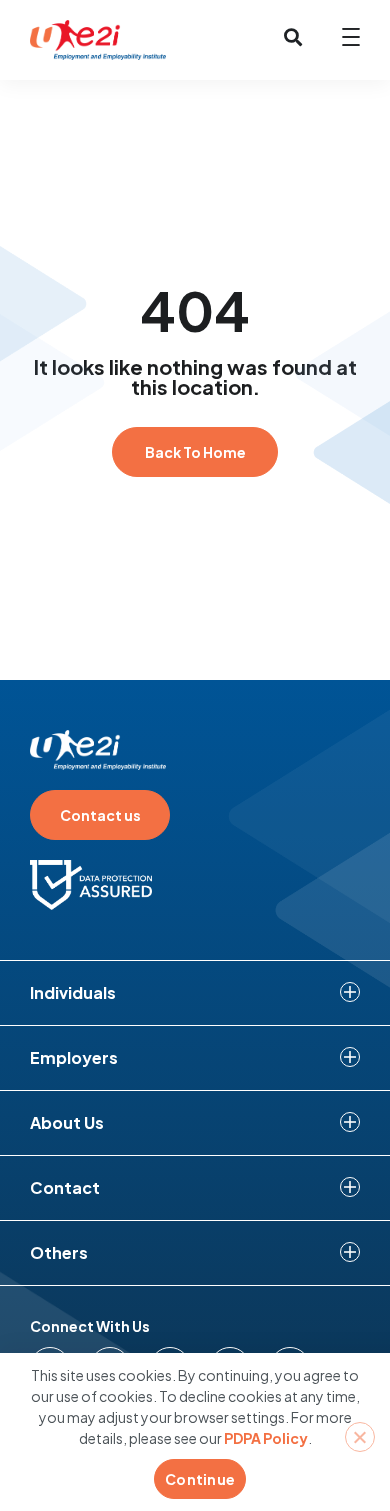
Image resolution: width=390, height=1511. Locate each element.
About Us (67, 1122)
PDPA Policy (266, 1438)
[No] (360, 1437)
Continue (200, 1479)
